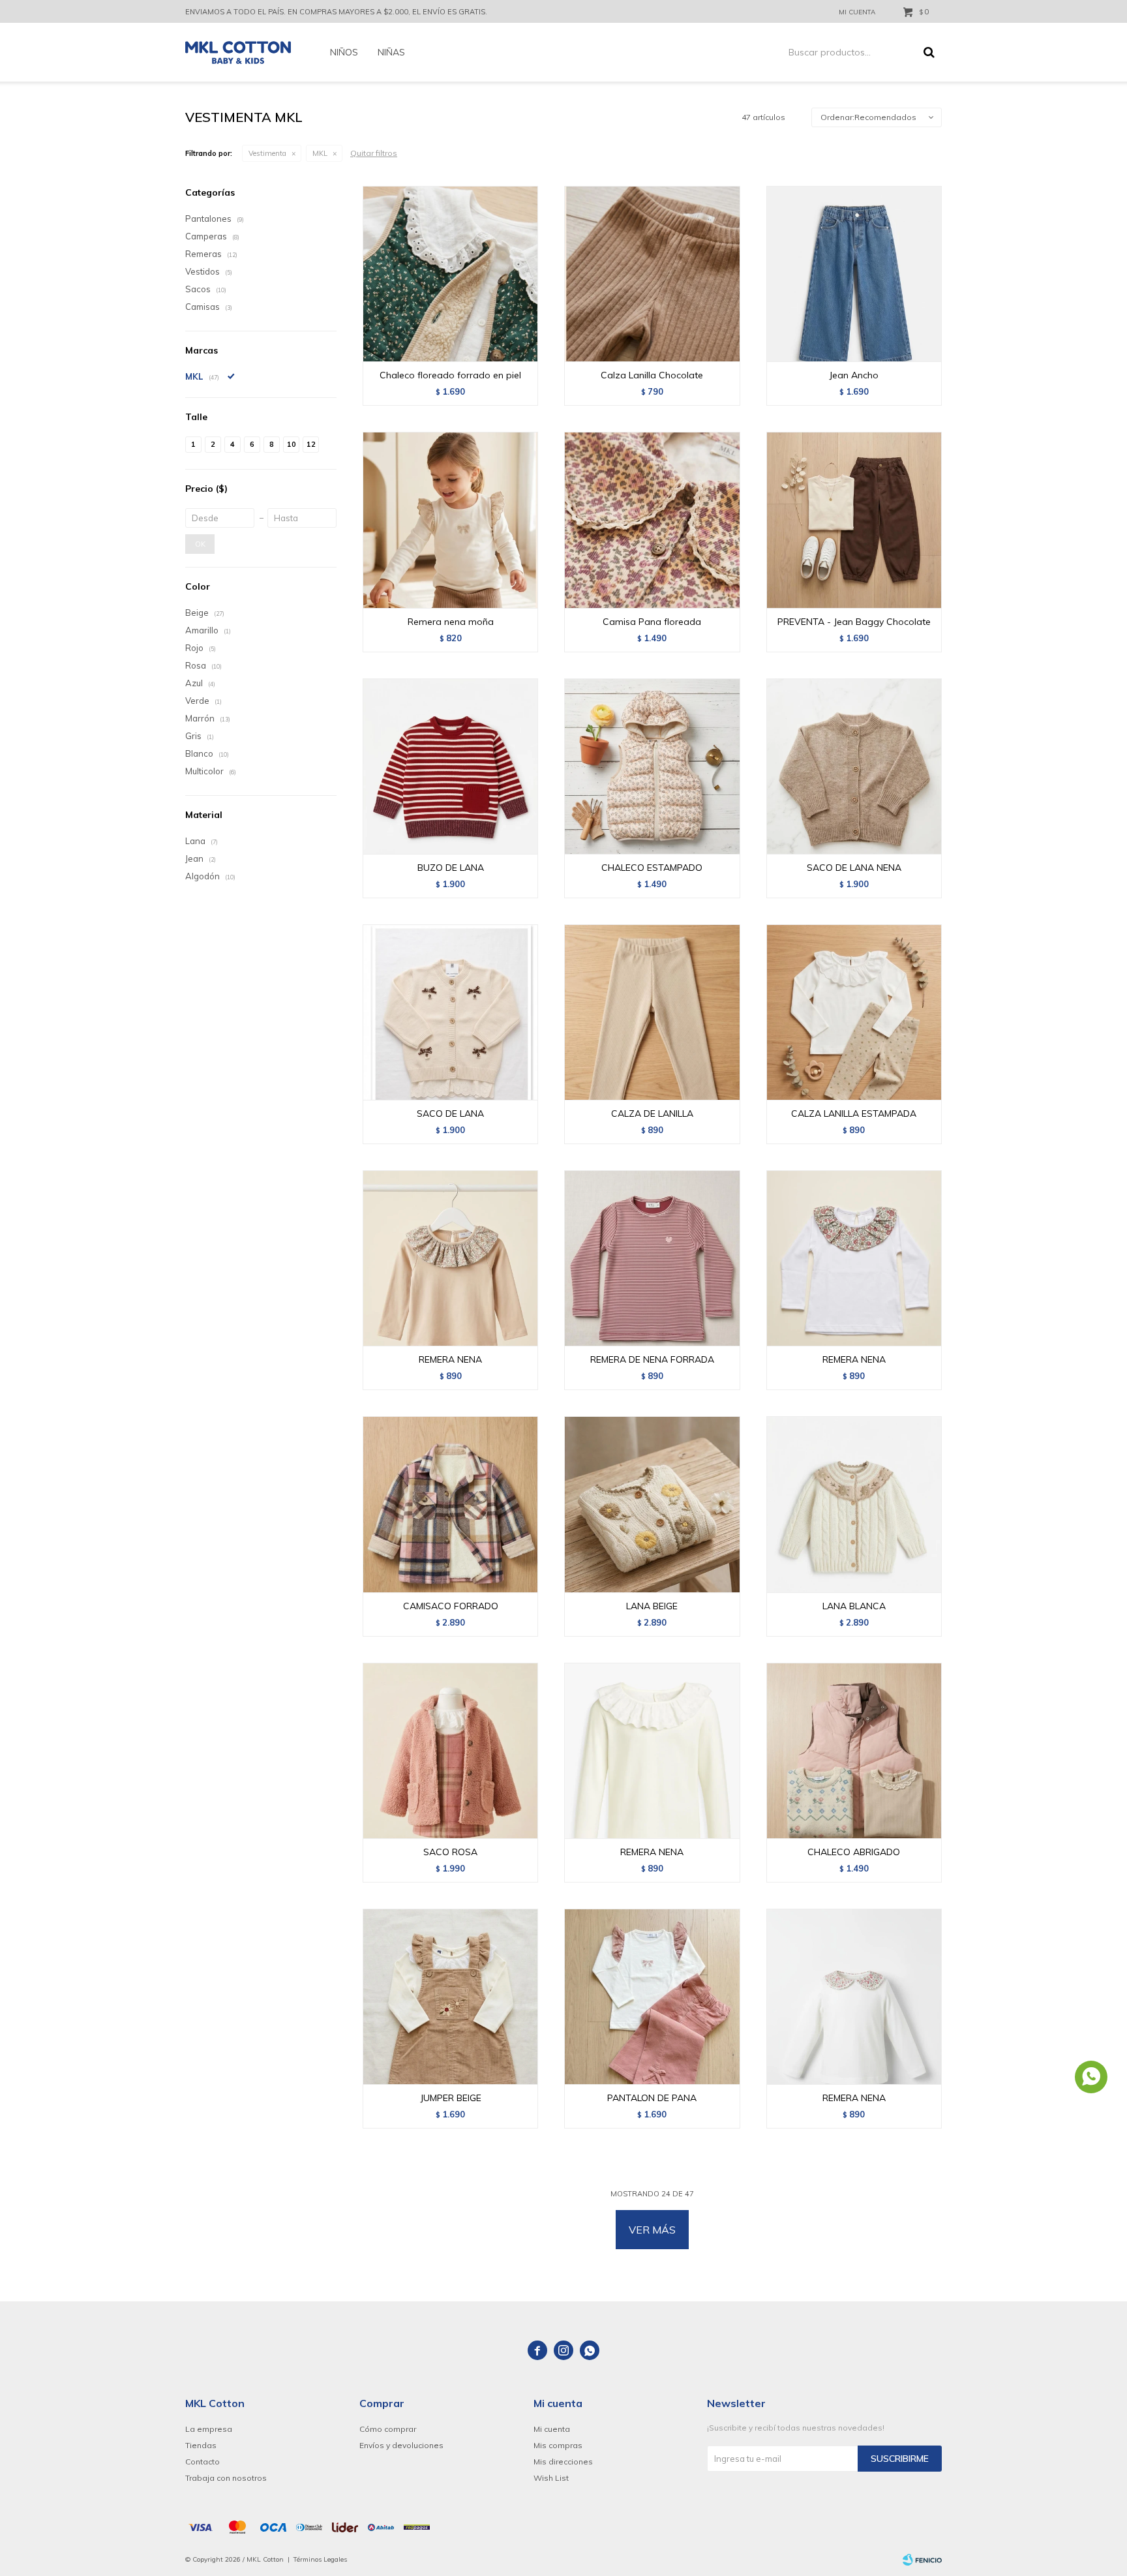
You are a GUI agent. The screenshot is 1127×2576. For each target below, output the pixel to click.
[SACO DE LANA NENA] (854, 766)
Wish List (551, 2478)
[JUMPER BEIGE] (450, 1996)
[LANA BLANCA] (854, 1504)
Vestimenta (267, 153)
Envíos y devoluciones (401, 2445)
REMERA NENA (450, 1359)
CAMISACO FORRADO (451, 1606)
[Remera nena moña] (450, 520)
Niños (344, 52)
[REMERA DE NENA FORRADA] (652, 1258)
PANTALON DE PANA (652, 2098)
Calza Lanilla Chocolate (652, 375)
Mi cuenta (552, 2429)
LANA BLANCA (854, 1606)
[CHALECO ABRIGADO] (854, 1750)
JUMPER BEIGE (451, 2098)
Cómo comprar (388, 2429)
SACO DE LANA (450, 1114)
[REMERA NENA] (450, 1258)
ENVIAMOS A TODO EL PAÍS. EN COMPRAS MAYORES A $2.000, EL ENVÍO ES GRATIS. (336, 12)
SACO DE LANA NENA (854, 868)
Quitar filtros (374, 153)
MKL (320, 153)
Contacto (203, 2462)
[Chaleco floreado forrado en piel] (450, 274)
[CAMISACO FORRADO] (450, 1504)
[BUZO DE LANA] (450, 766)
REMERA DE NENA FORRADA (652, 1359)
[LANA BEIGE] (652, 1504)
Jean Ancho (854, 375)
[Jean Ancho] (854, 274)
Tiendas (201, 2445)
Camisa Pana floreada (652, 622)
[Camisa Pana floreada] (652, 520)
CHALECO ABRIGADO (854, 1852)
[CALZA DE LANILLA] (652, 1012)
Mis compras (558, 2445)
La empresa (209, 2429)
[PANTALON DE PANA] (652, 1996)
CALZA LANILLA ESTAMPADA (854, 1114)
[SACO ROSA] (450, 1750)
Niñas (391, 52)
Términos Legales (320, 2559)
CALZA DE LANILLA (652, 1114)
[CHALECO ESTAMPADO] (652, 766)
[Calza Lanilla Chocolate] (652, 274)
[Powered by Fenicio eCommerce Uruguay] (922, 2560)
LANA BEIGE (652, 1606)
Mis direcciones (563, 2462)
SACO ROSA (450, 1852)
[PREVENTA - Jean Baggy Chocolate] (854, 520)
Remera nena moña (451, 622)
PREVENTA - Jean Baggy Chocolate (854, 622)
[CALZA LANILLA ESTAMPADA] (854, 1012)
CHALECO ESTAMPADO (652, 868)
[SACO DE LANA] (450, 1012)
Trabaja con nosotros (226, 2478)
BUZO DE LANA (451, 868)
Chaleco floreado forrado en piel (450, 375)
